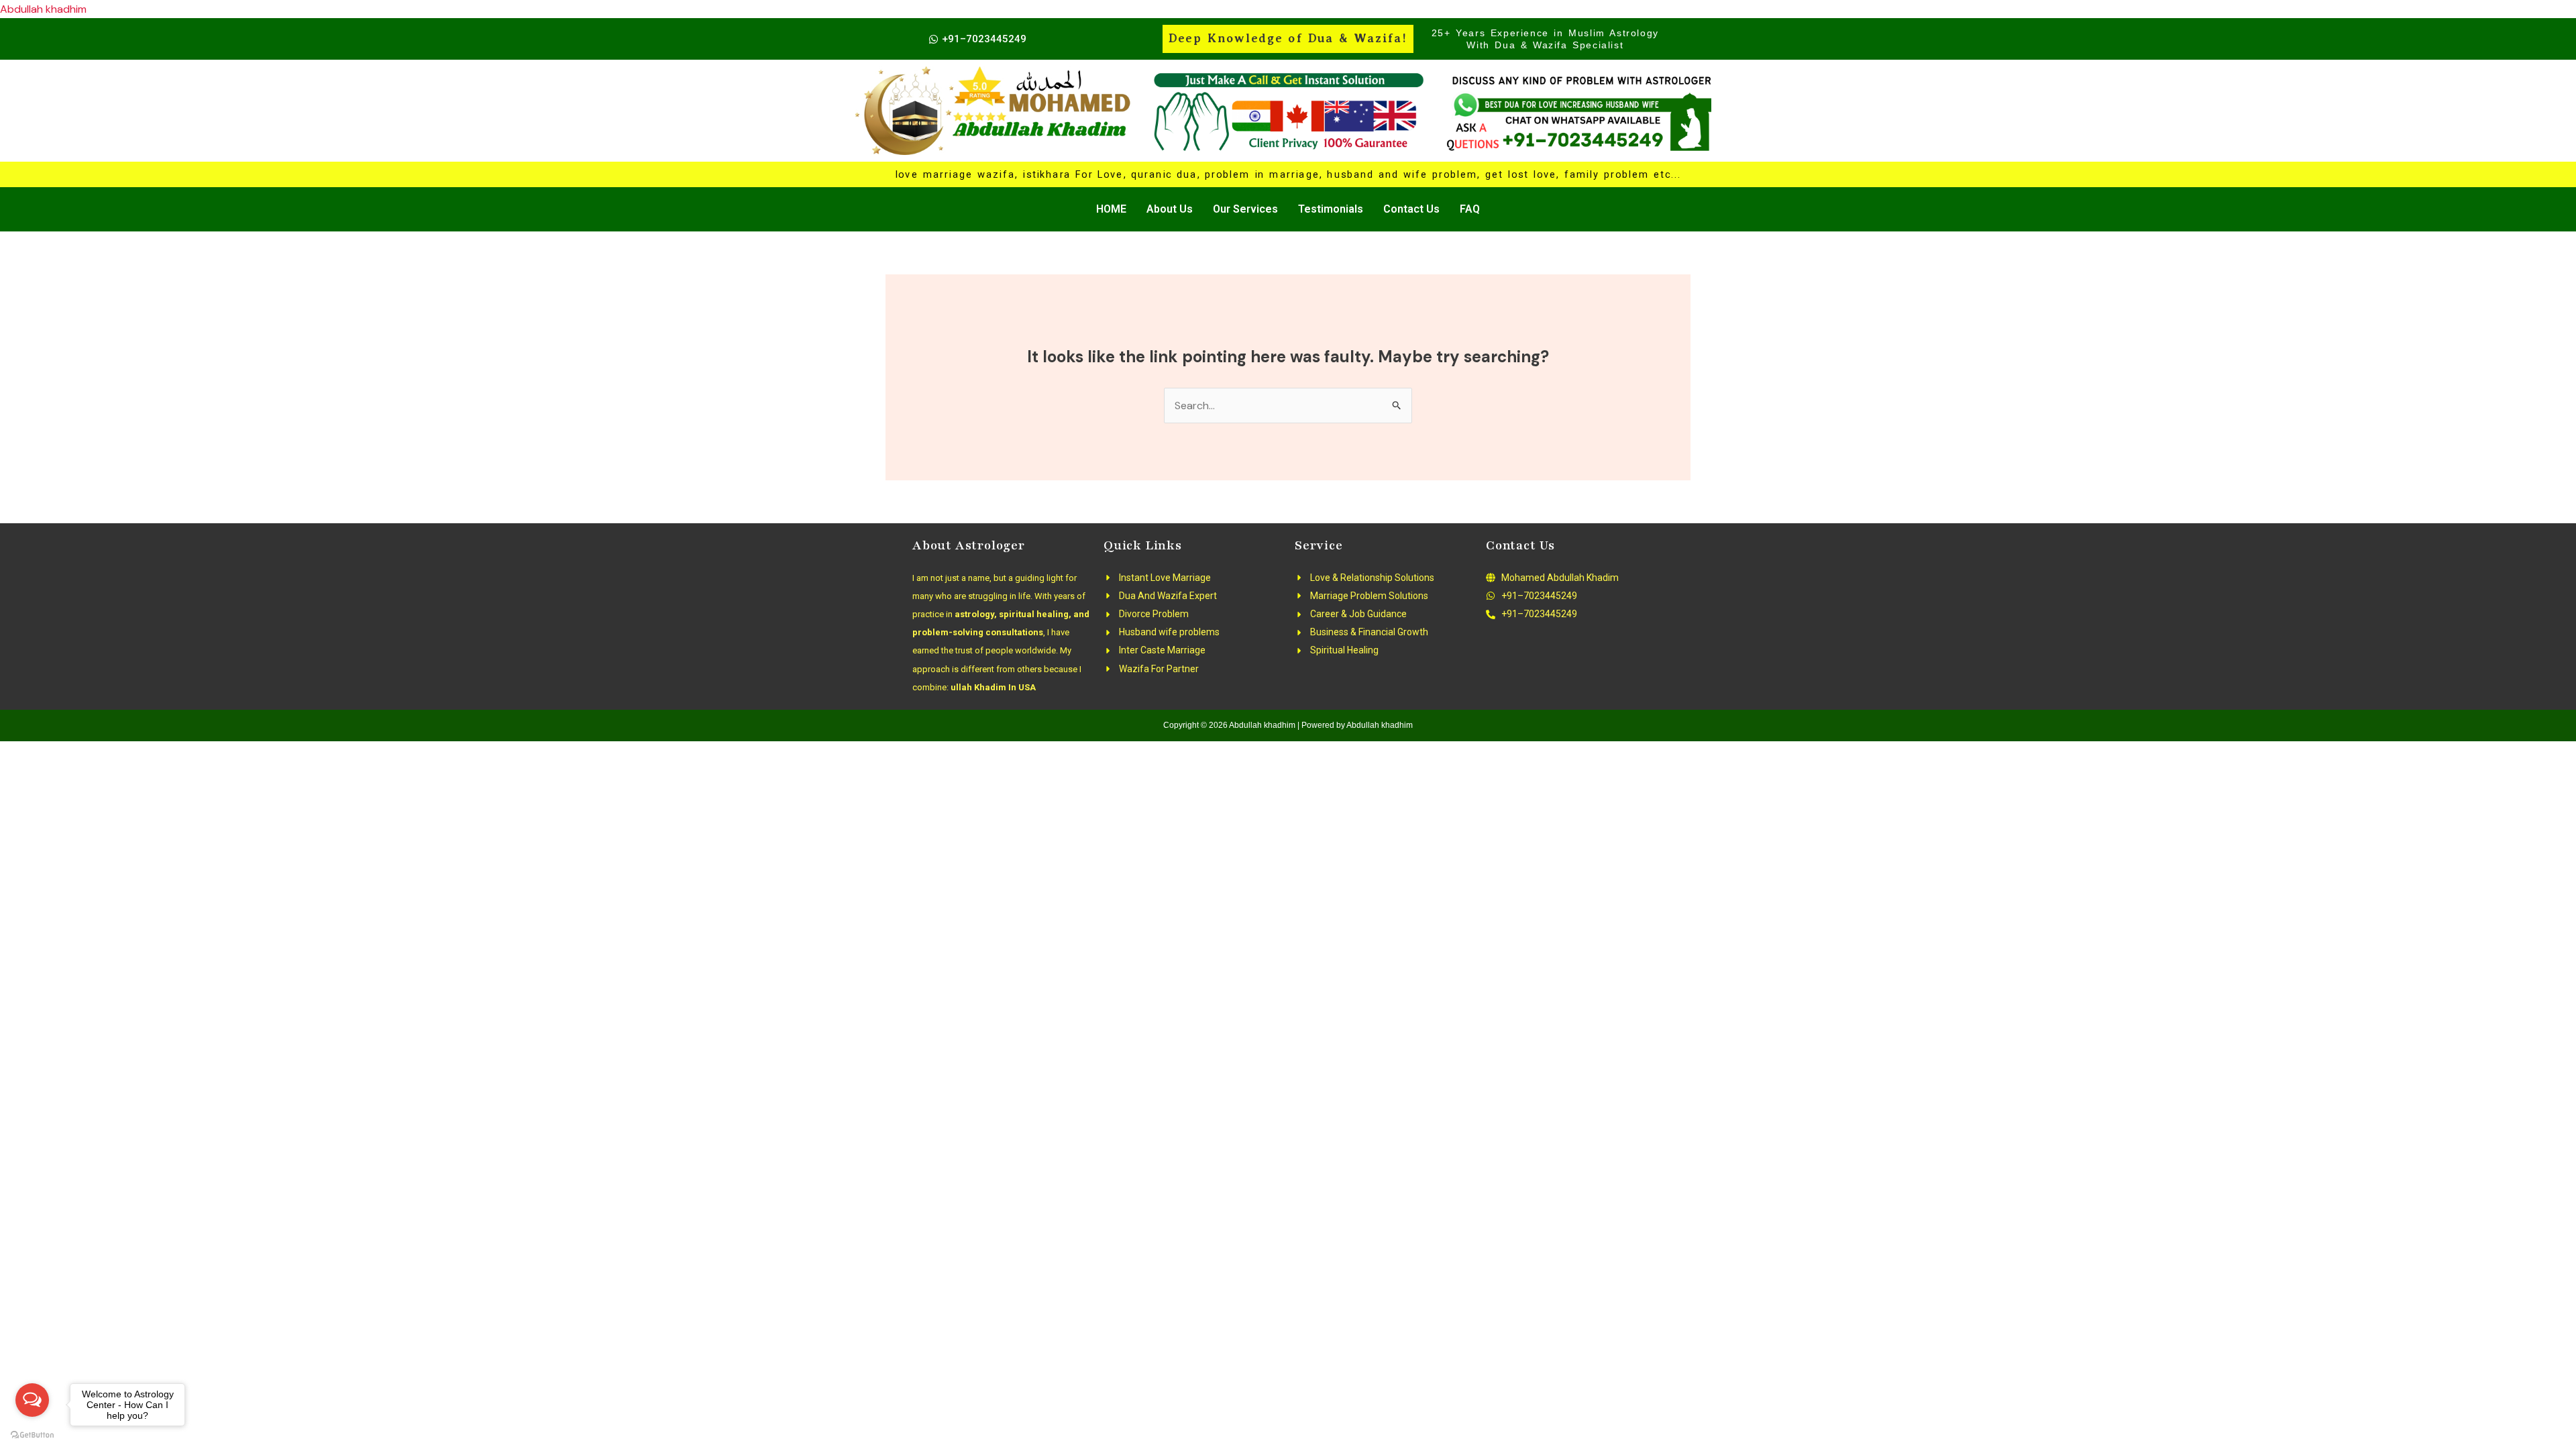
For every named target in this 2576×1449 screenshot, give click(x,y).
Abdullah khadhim (43, 9)
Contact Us (1411, 209)
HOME (1111, 209)
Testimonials (1331, 209)
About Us (1170, 209)
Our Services (1245, 209)
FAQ (1470, 209)
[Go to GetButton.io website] (32, 1435)
